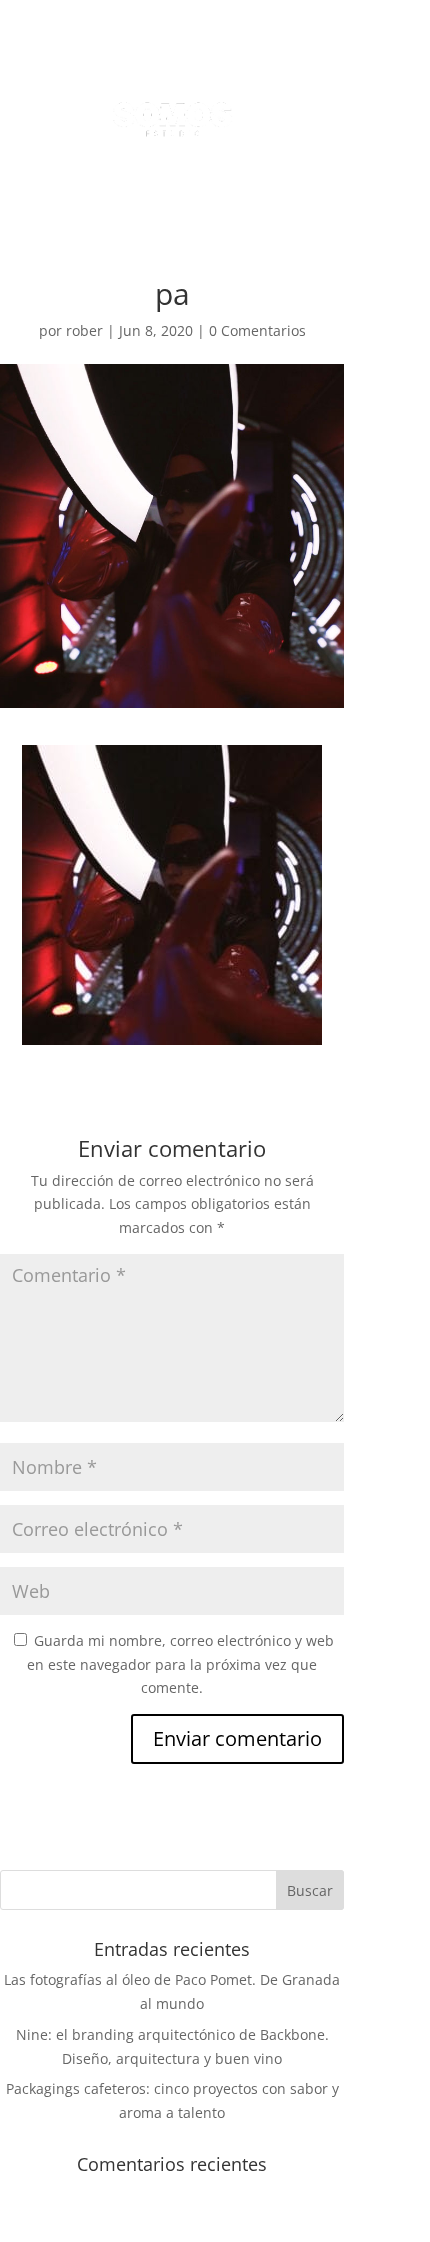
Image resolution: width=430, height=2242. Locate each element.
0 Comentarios (257, 330)
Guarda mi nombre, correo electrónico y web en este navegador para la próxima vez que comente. (180, 1664)
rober (84, 330)
